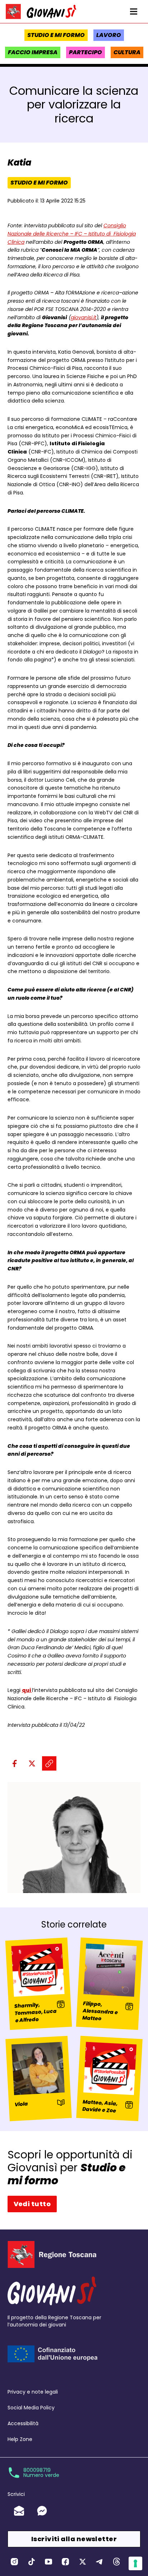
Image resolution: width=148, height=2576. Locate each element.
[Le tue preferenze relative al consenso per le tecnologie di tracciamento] (135, 2563)
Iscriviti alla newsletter (74, 2539)
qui (27, 1690)
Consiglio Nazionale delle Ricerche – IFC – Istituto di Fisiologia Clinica (72, 234)
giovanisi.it (84, 317)
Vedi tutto (32, 2204)
